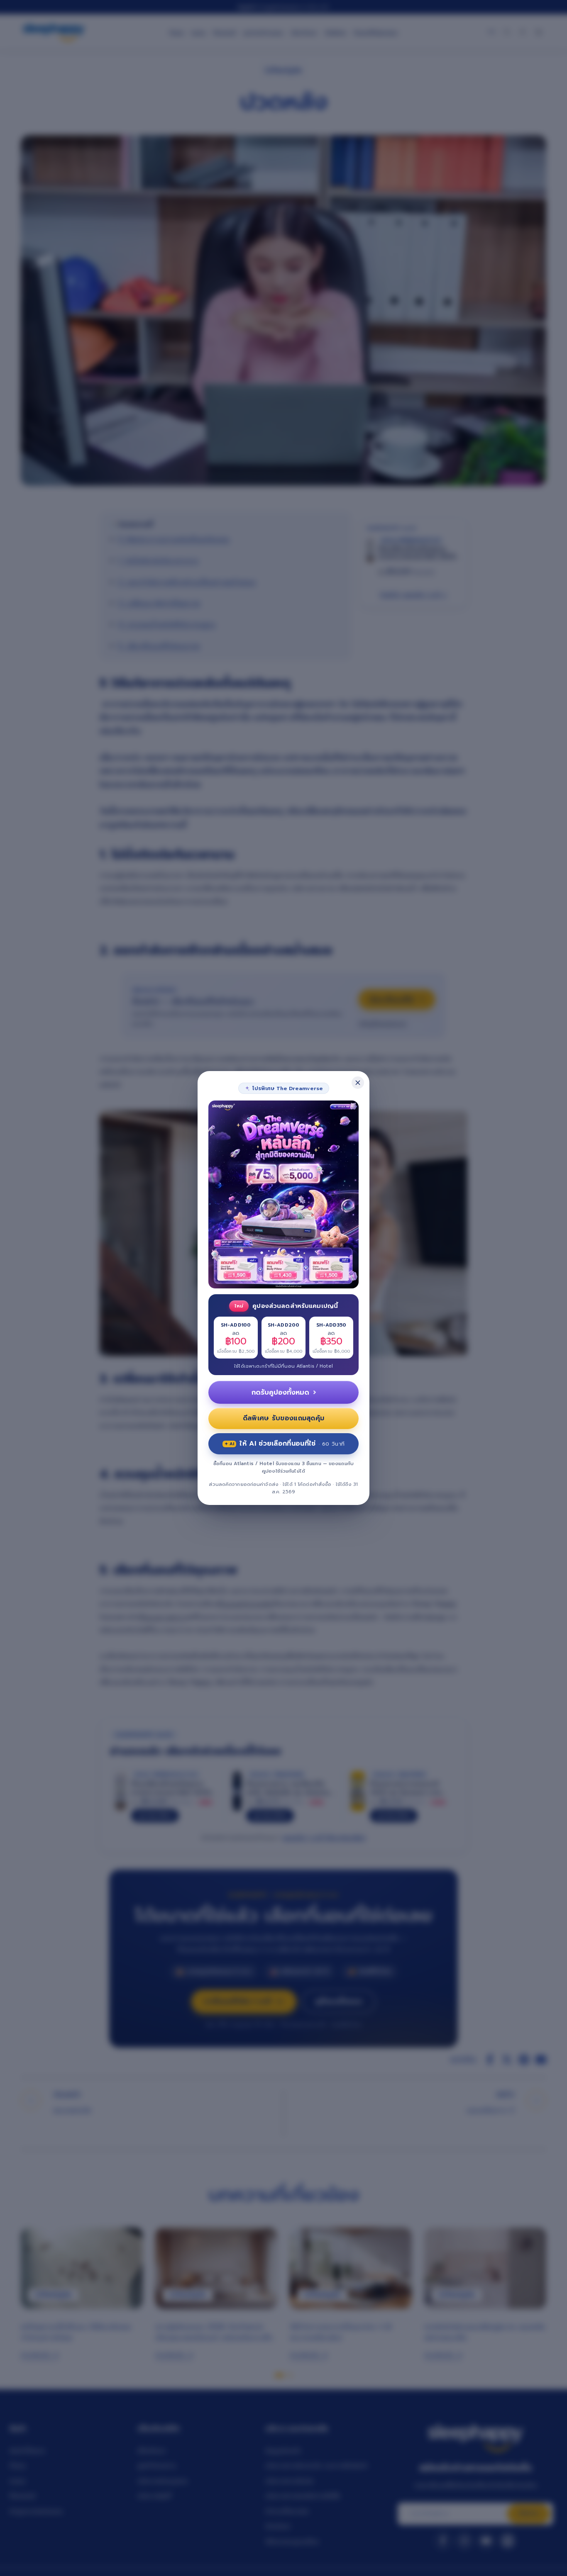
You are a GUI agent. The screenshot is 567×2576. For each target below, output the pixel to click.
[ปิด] (358, 1083)
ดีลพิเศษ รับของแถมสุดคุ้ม (284, 1418)
